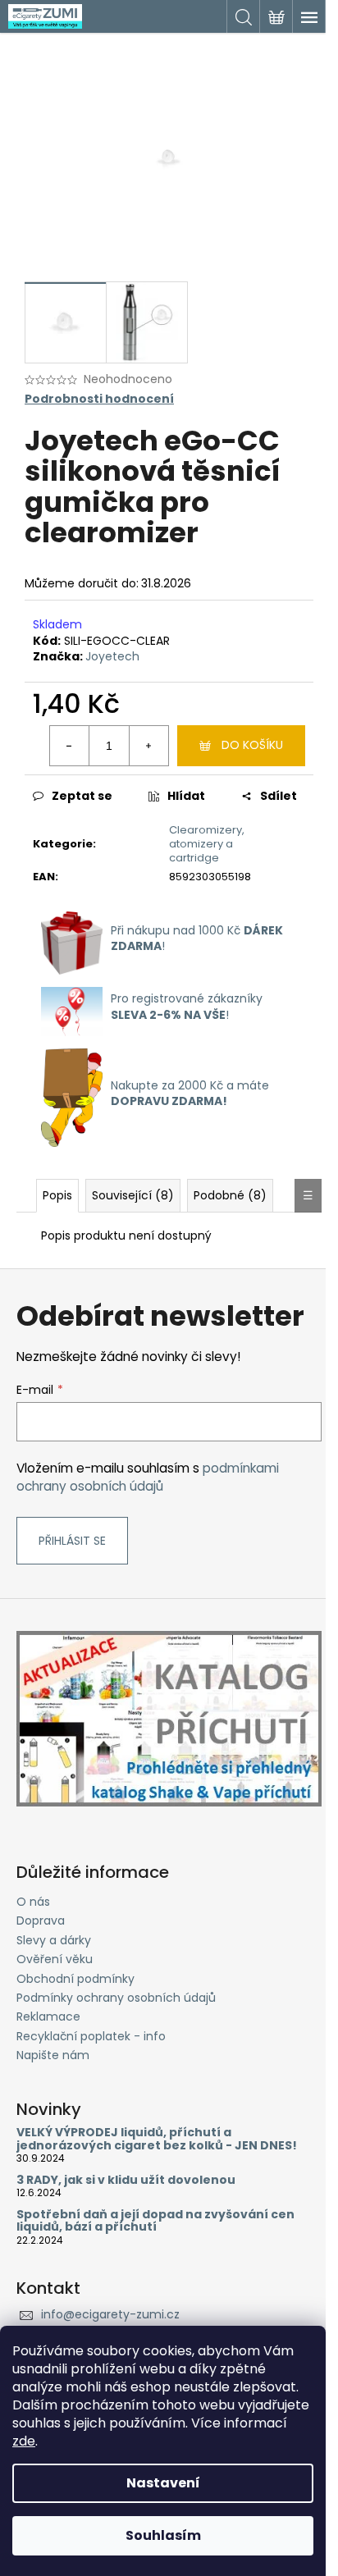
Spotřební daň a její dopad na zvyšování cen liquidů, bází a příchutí (155, 2221)
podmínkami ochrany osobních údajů (148, 1477)
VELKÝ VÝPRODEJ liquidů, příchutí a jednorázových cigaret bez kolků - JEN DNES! (157, 2139)
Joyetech (112, 656)
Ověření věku (55, 1959)
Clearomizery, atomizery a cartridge (207, 844)
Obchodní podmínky (75, 1979)
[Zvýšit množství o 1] (148, 746)
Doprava (41, 1921)
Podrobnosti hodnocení (99, 399)
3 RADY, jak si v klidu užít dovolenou (126, 2180)
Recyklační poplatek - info (91, 2036)
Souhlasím (163, 2535)
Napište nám (53, 2055)
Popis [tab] (57, 1195)
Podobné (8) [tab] (230, 1195)
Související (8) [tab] (133, 1195)
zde (24, 2441)
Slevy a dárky (54, 1940)
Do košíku (252, 745)
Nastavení (163, 2483)
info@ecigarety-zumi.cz (110, 2314)
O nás (33, 1902)
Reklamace (48, 2016)
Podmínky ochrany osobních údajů (116, 1998)
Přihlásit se (72, 1541)
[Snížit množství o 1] (70, 746)
